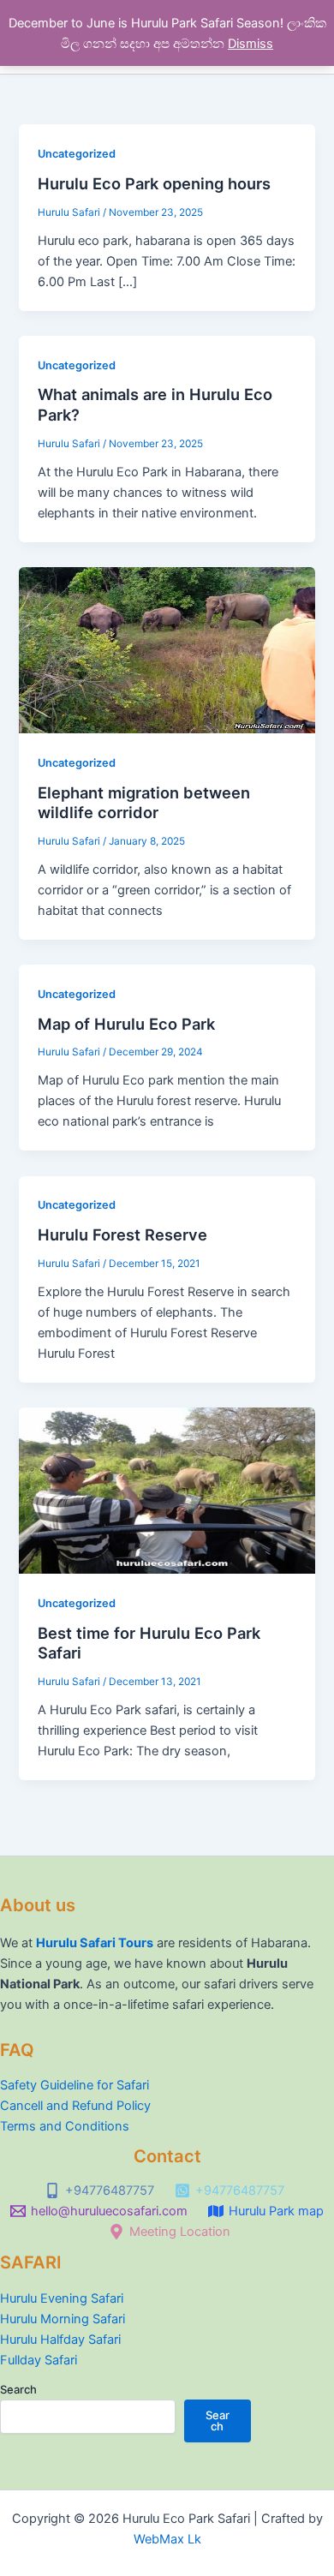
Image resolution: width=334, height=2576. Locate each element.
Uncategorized (77, 154)
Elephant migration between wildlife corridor (144, 803)
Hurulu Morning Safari (63, 2319)
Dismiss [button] (250, 44)
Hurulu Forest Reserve (122, 1234)
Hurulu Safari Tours (95, 1943)
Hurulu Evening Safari (62, 2298)
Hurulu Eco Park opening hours (154, 183)
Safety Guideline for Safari (75, 2085)
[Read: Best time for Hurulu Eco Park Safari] (167, 1490)
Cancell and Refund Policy (75, 2106)
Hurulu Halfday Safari (60, 2340)
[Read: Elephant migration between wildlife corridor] (167, 649)
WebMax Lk (167, 2539)
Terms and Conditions (65, 2126)
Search (18, 2389)
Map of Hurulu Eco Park (126, 1024)
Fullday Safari (39, 2360)
